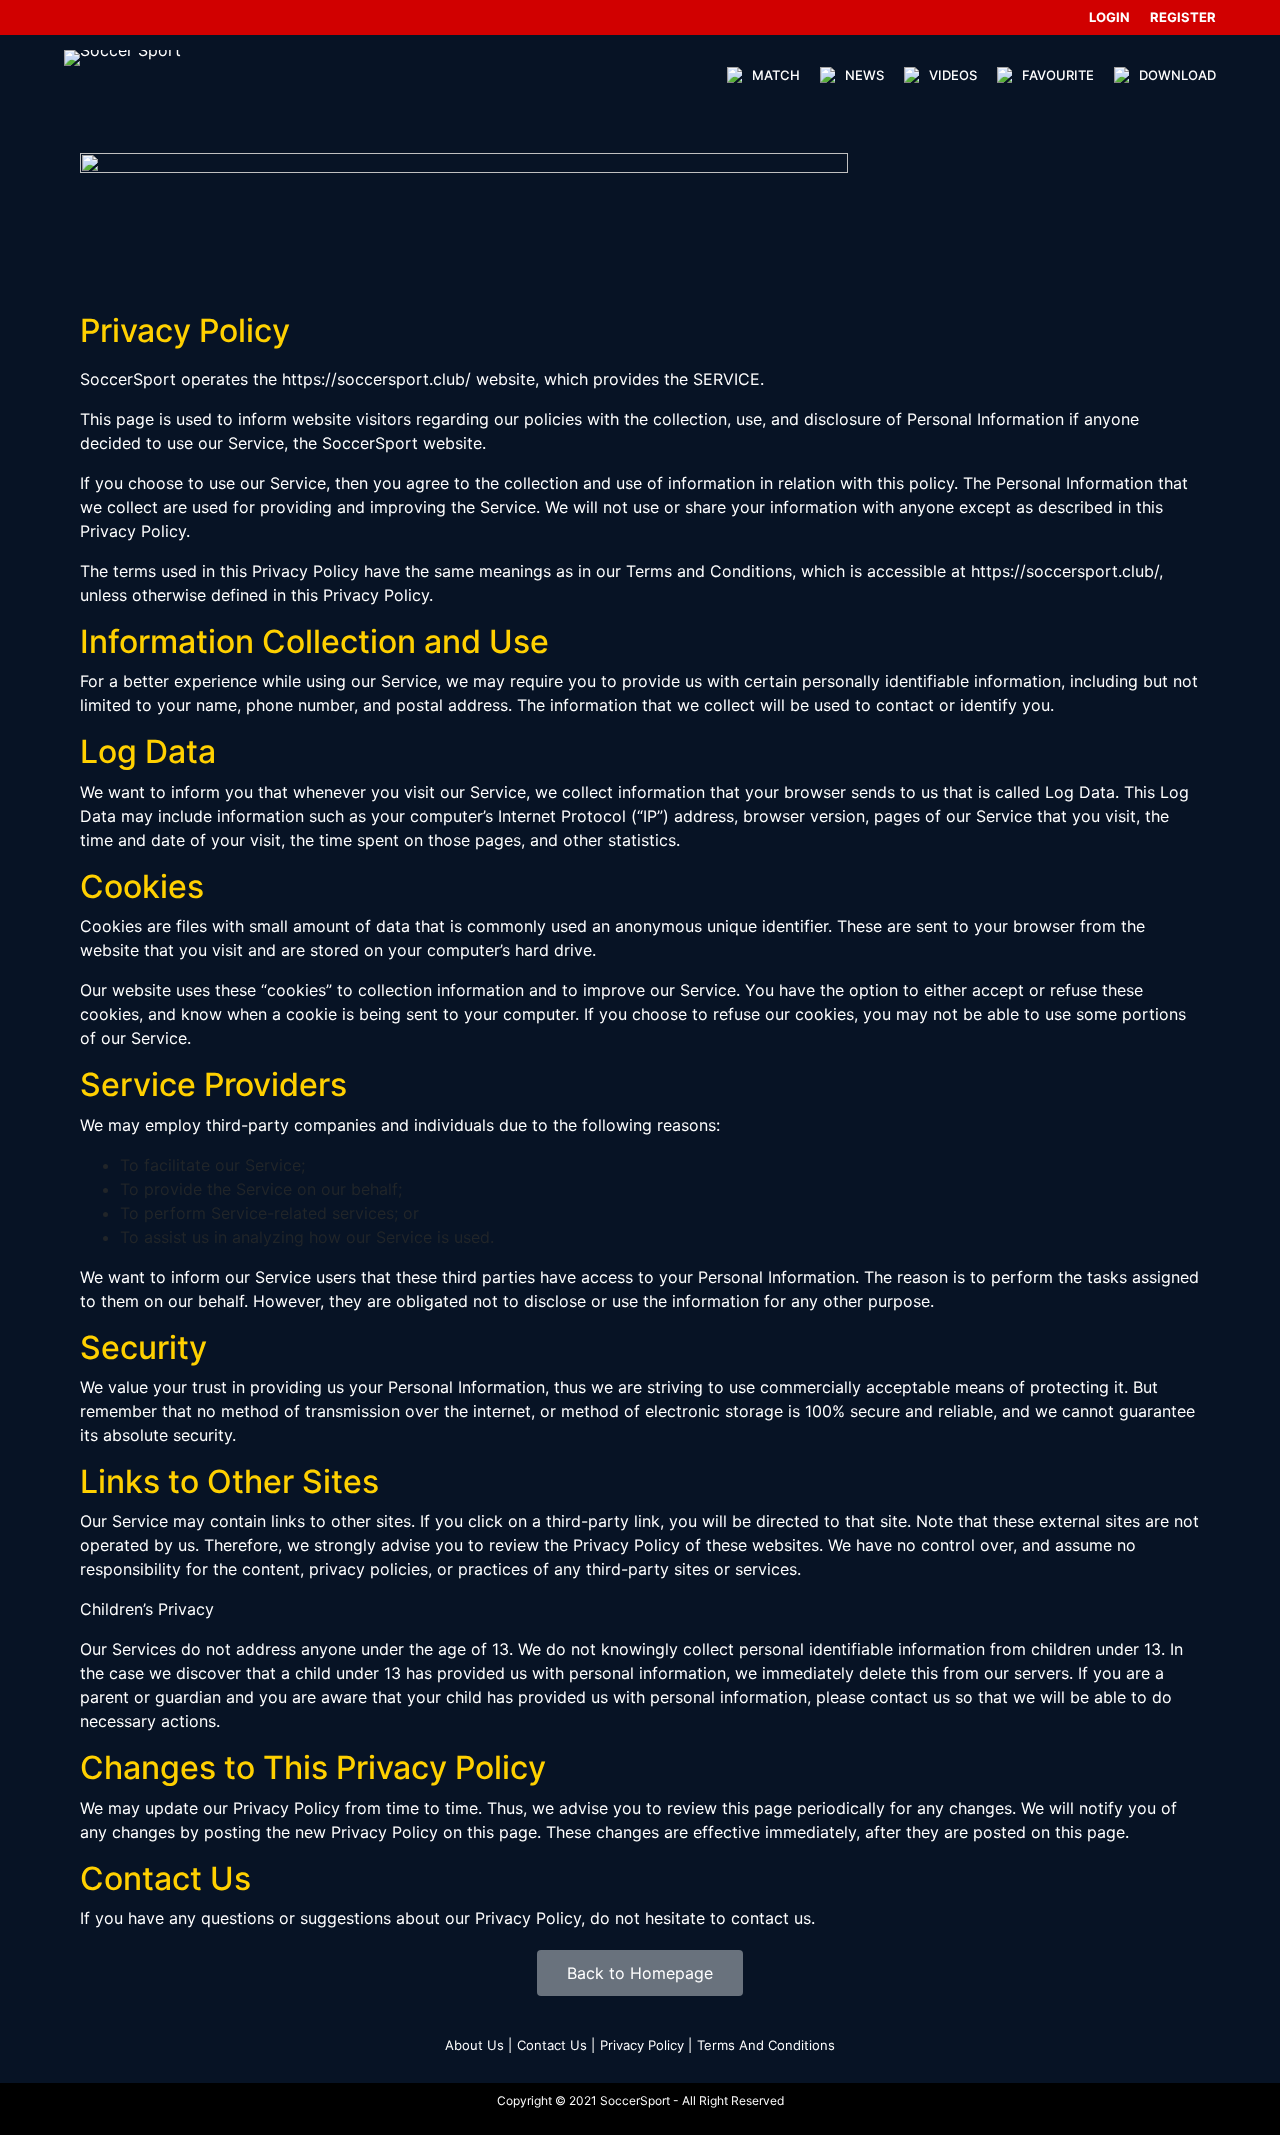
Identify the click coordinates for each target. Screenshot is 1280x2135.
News (864, 75)
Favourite (1058, 75)
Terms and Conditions (766, 2045)
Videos (953, 75)
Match (776, 75)
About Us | (478, 2045)
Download (1177, 75)
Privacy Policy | (646, 2045)
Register (1183, 17)
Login (1109, 17)
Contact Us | (556, 2045)
